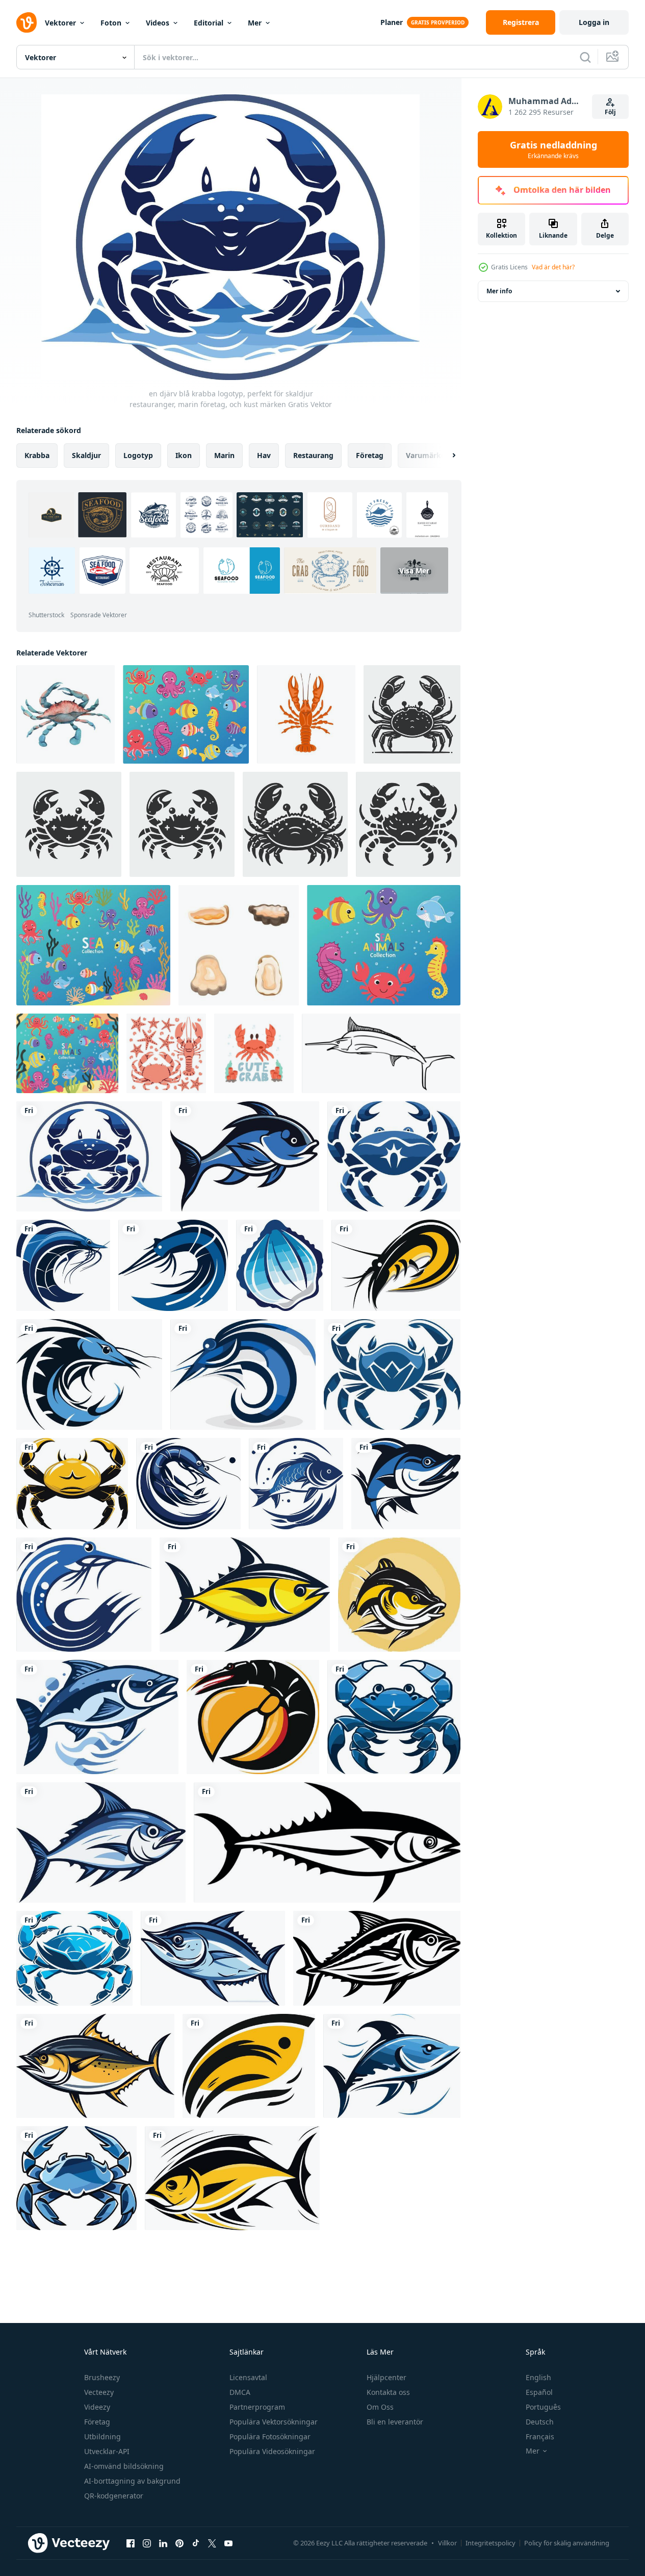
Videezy (97, 2407)
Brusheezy (102, 2377)
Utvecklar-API (107, 2451)
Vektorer (60, 23)
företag (370, 455)
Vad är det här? (553, 267)
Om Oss (380, 2407)
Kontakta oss (388, 2392)
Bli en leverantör (395, 2422)
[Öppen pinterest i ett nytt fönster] (179, 2543)
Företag (97, 2422)
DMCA (240, 2392)
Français (540, 2436)
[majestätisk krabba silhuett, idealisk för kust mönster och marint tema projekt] (412, 714)
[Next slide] (445, 456)
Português (543, 2407)
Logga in (594, 22)
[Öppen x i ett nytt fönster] (212, 2543)
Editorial (209, 23)
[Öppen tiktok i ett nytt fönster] (196, 2543)
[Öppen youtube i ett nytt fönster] (228, 2543)
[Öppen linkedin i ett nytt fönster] (163, 2543)
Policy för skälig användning (567, 2543)
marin (224, 455)
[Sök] (585, 57)
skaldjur (86, 455)
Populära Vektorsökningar (274, 2422)
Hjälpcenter (386, 2377)
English (538, 2377)
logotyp (138, 455)
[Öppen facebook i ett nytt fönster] (131, 2543)
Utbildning (102, 2436)
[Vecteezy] (27, 22)
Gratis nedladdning (553, 149)
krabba (37, 455)
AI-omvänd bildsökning (124, 2466)
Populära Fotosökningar (270, 2436)
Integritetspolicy (491, 2543)
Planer (392, 22)
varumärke (425, 455)
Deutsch (540, 2422)
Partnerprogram (257, 2407)
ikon (184, 455)
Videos (158, 23)
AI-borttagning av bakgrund (132, 2481)
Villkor (447, 2543)
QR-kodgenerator (114, 2496)
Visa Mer (414, 571)
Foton (111, 23)
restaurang (313, 455)
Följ (610, 112)
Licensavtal (248, 2377)
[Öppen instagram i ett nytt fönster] (147, 2543)
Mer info (499, 291)
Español (539, 2392)
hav (264, 455)
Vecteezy (99, 2392)
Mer (255, 23)
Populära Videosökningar (272, 2451)
